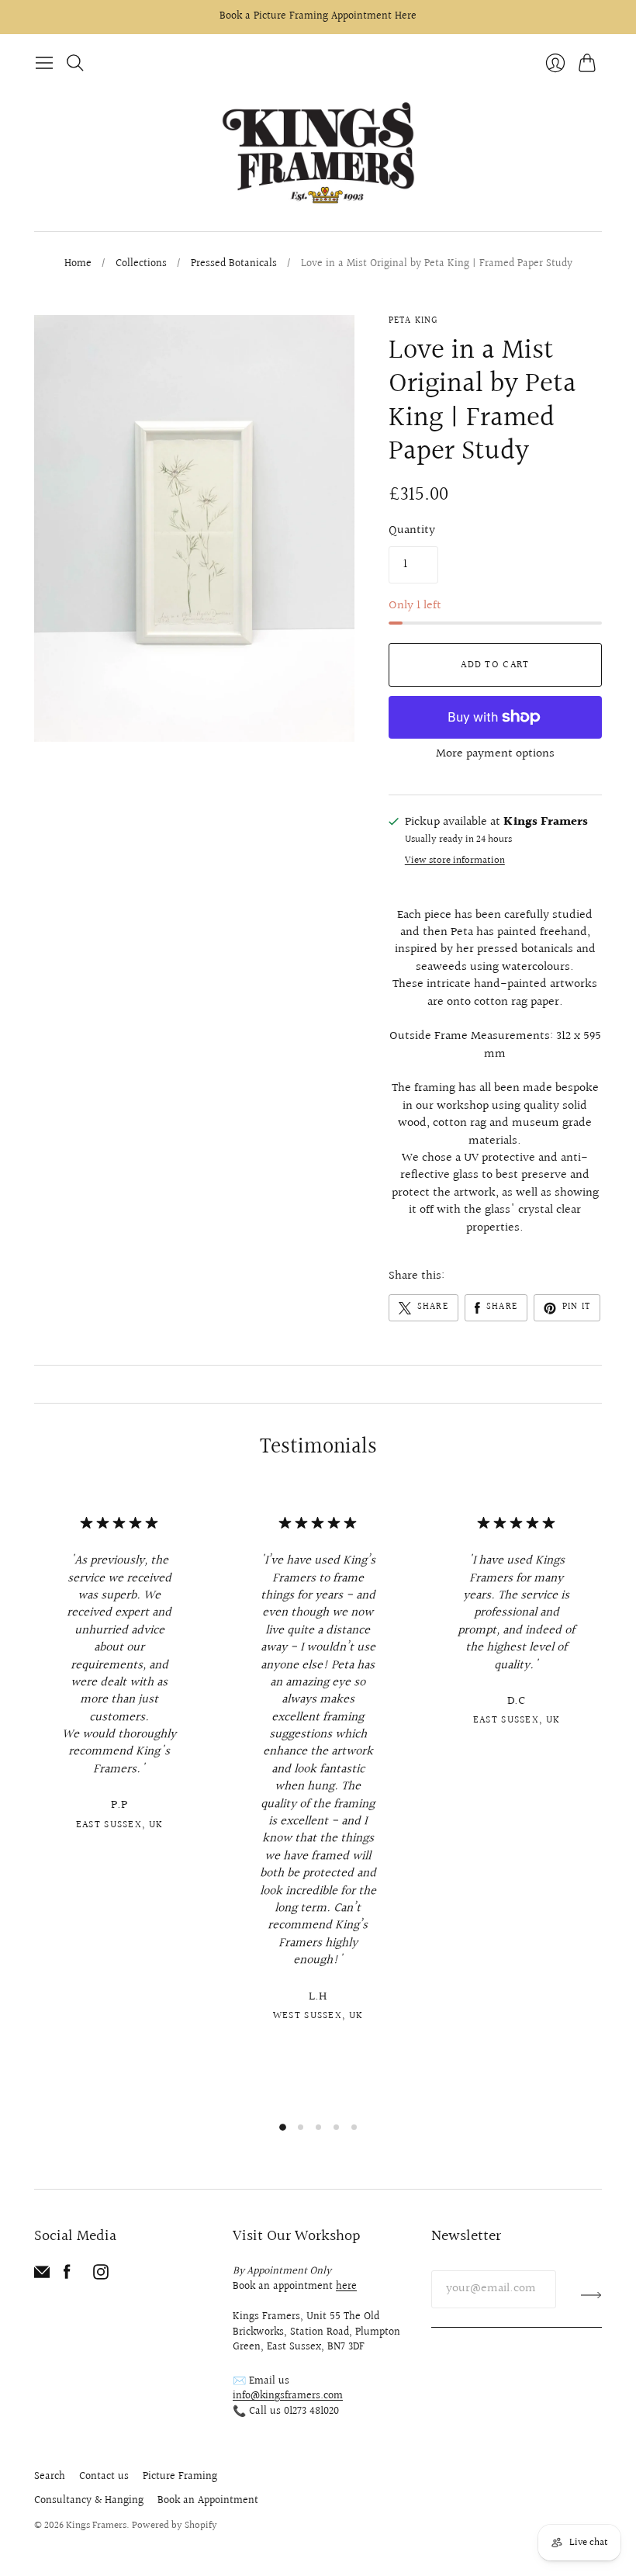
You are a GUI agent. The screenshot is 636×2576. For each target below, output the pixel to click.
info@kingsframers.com (288, 2396)
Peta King (413, 321)
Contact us (104, 2477)
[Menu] (44, 63)
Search (50, 2477)
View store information (455, 861)
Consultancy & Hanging (89, 2501)
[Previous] (34, 1799)
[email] (42, 2276)
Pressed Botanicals (234, 265)
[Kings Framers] (318, 154)
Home (78, 265)
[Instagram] (101, 2276)
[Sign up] (591, 2295)
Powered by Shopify (175, 2526)
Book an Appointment (208, 2501)
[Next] (602, 1799)
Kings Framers (96, 2526)
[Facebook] (67, 2276)
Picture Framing (180, 2477)
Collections (141, 265)
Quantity (412, 531)
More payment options (495, 754)
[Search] (75, 63)
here (346, 2287)
